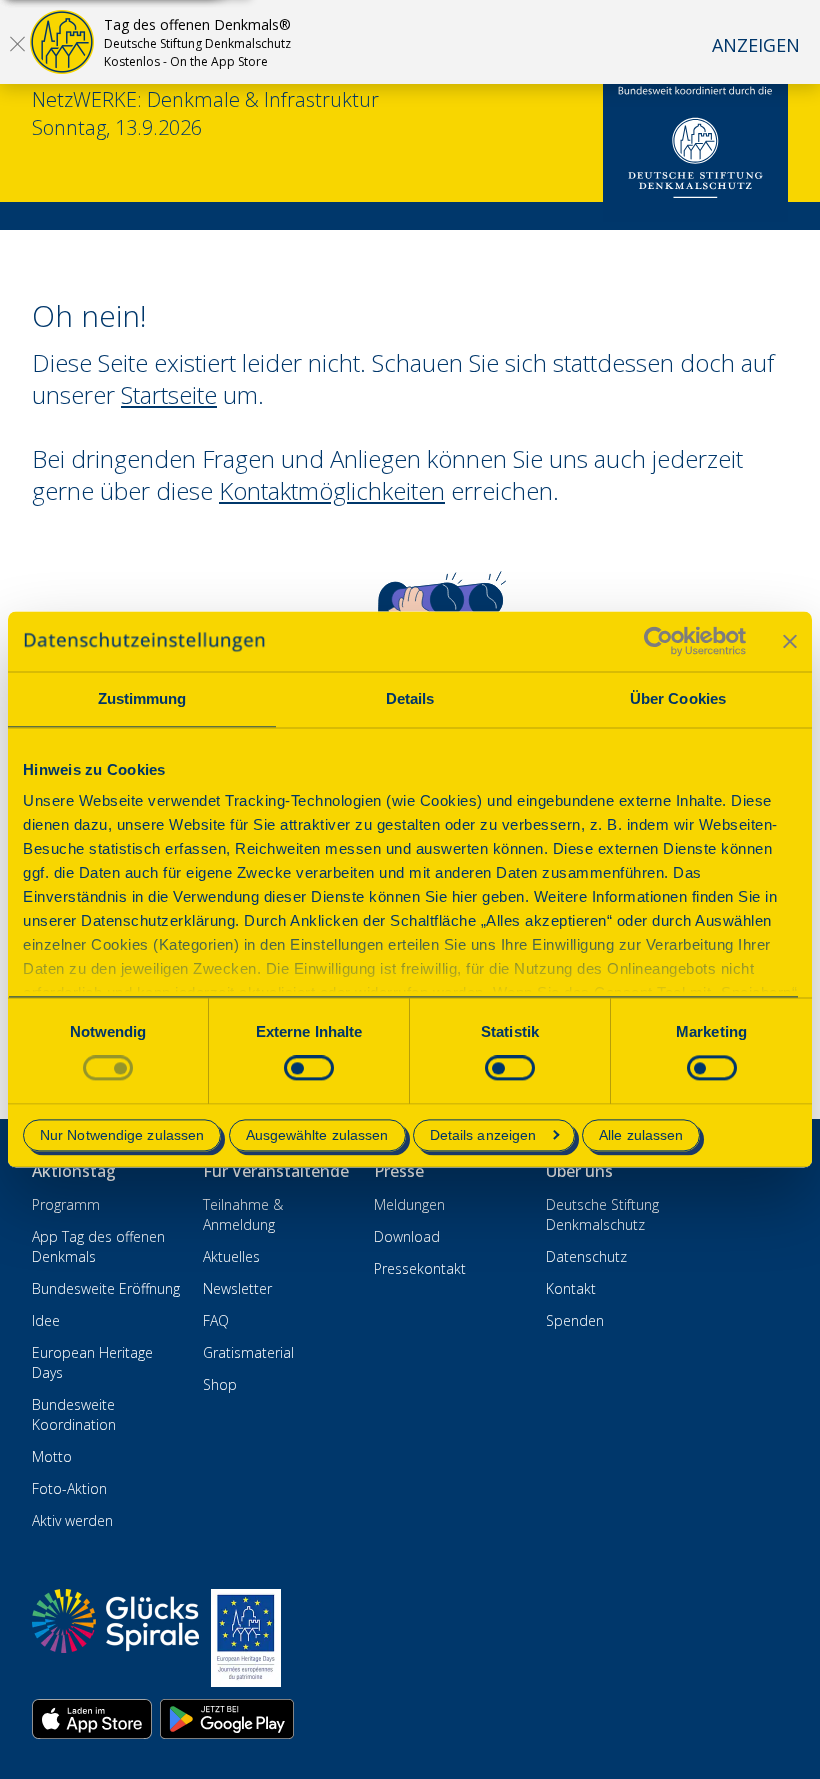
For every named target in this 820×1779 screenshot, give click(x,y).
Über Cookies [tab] (678, 698)
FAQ (216, 1320)
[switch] (309, 1068)
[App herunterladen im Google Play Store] (227, 1719)
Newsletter (237, 1288)
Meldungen (409, 1204)
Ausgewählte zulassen (317, 1135)
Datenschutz (586, 1256)
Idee (46, 1320)
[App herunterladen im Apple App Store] (92, 1719)
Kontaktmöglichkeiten (332, 490)
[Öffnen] (17, 43)
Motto (52, 1456)
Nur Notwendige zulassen (122, 1135)
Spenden (575, 1320)
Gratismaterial (248, 1352)
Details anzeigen (483, 1135)
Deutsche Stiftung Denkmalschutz (602, 1214)
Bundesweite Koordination (74, 1414)
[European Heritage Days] (246, 1638)
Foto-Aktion (69, 1488)
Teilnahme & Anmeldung (243, 1214)
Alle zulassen (641, 1135)
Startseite (169, 394)
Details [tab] (410, 698)
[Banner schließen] (790, 641)
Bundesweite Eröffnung (106, 1288)
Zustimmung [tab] (142, 698)
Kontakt (571, 1288)
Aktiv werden (72, 1520)
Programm (66, 1204)
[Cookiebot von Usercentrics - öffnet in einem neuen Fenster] (658, 641)
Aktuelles (231, 1256)
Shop (220, 1384)
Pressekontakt (420, 1268)
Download (407, 1236)
